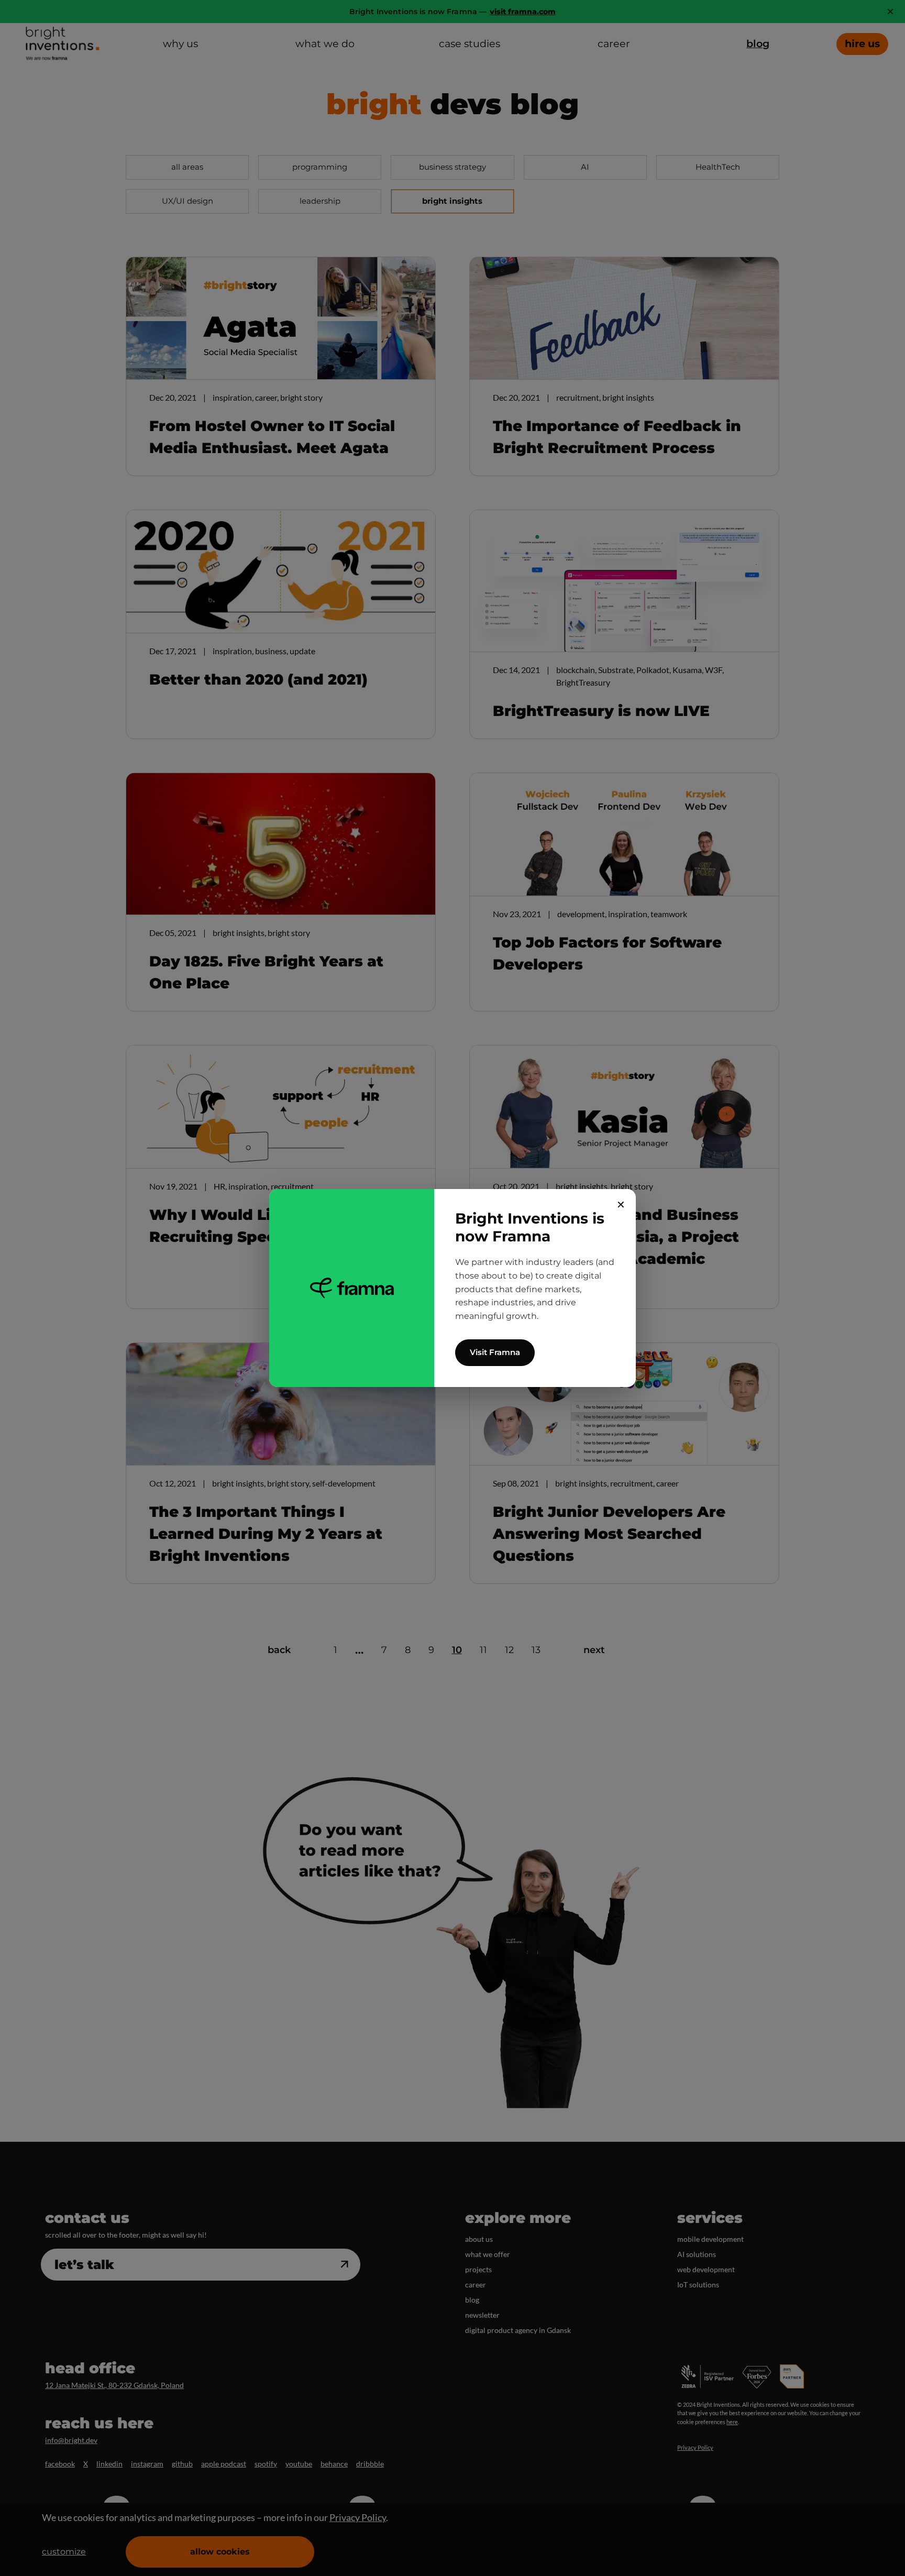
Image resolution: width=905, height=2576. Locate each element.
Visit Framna (495, 1352)
